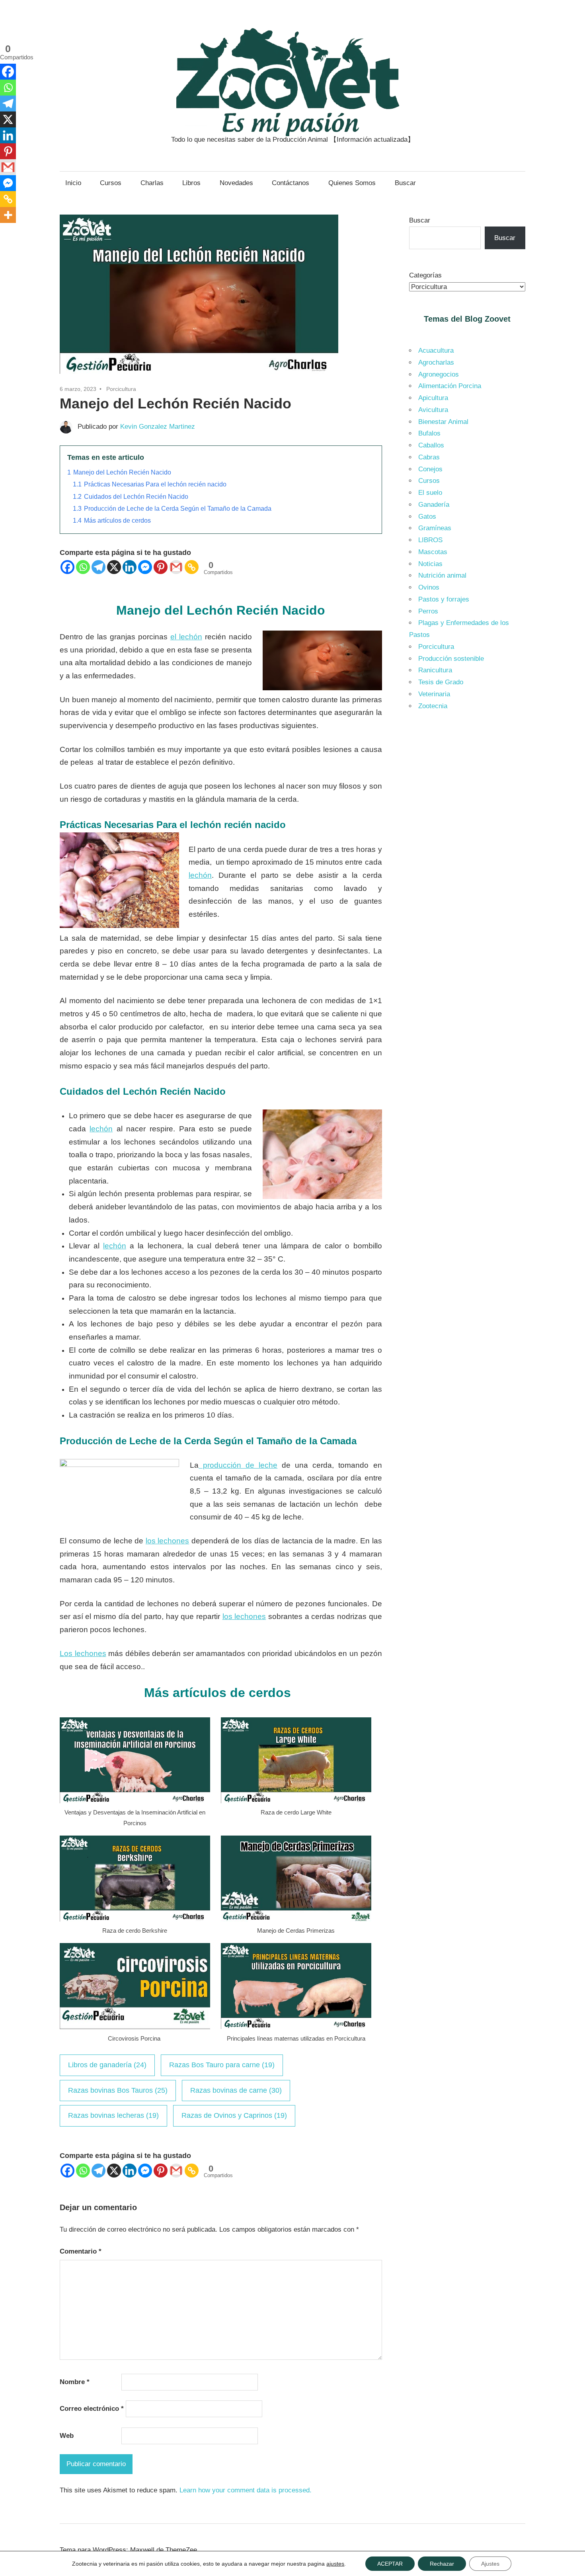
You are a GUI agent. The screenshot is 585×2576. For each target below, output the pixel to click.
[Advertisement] (467, 852)
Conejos (430, 469)
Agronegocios (439, 374)
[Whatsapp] (83, 567)
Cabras (429, 457)
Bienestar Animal (443, 422)
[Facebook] (67, 567)
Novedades (236, 183)
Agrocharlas (436, 362)
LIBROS (430, 540)
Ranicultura (435, 670)
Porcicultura (121, 389)
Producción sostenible (451, 659)
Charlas (152, 183)
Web (67, 2436)
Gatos (427, 517)
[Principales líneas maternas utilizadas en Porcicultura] (296, 2027)
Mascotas (433, 552)
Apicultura (433, 398)
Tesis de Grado (441, 682)
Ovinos (429, 587)
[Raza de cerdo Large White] (296, 1801)
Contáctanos (291, 183)
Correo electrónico (92, 2409)
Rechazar (442, 2564)
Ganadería (434, 505)
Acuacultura (436, 351)
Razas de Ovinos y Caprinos (234, 2115)
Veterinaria (434, 694)
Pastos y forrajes (444, 599)
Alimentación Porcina (450, 386)
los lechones (168, 1541)
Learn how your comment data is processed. (246, 2490)
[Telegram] (98, 567)
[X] (114, 567)
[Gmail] (176, 567)
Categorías (425, 275)
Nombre (75, 2382)
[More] (8, 215)
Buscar (405, 183)
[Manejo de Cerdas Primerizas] (296, 1919)
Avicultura (433, 410)
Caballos (431, 445)
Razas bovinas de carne (236, 2090)
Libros (191, 183)
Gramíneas (435, 528)
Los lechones (83, 1653)
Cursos (111, 183)
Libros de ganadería (107, 2065)
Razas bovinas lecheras (113, 2115)
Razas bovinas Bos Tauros (118, 2090)
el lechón (186, 637)
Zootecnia (433, 706)
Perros (428, 611)
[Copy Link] (192, 567)
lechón (200, 875)
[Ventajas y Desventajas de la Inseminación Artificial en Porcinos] (135, 1801)
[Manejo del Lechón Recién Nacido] (199, 375)
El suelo (430, 493)
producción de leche (238, 1465)
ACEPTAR (390, 2564)
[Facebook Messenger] (145, 567)
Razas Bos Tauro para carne (222, 2065)
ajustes (335, 2564)
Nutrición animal (442, 575)
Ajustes (490, 2564)
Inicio (73, 183)
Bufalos (429, 433)
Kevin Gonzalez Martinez (158, 427)
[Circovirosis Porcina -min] (135, 2027)
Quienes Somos (352, 183)
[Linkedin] (130, 567)
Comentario (81, 2251)
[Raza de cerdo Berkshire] (135, 1919)
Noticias (430, 564)
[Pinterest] (161, 567)
